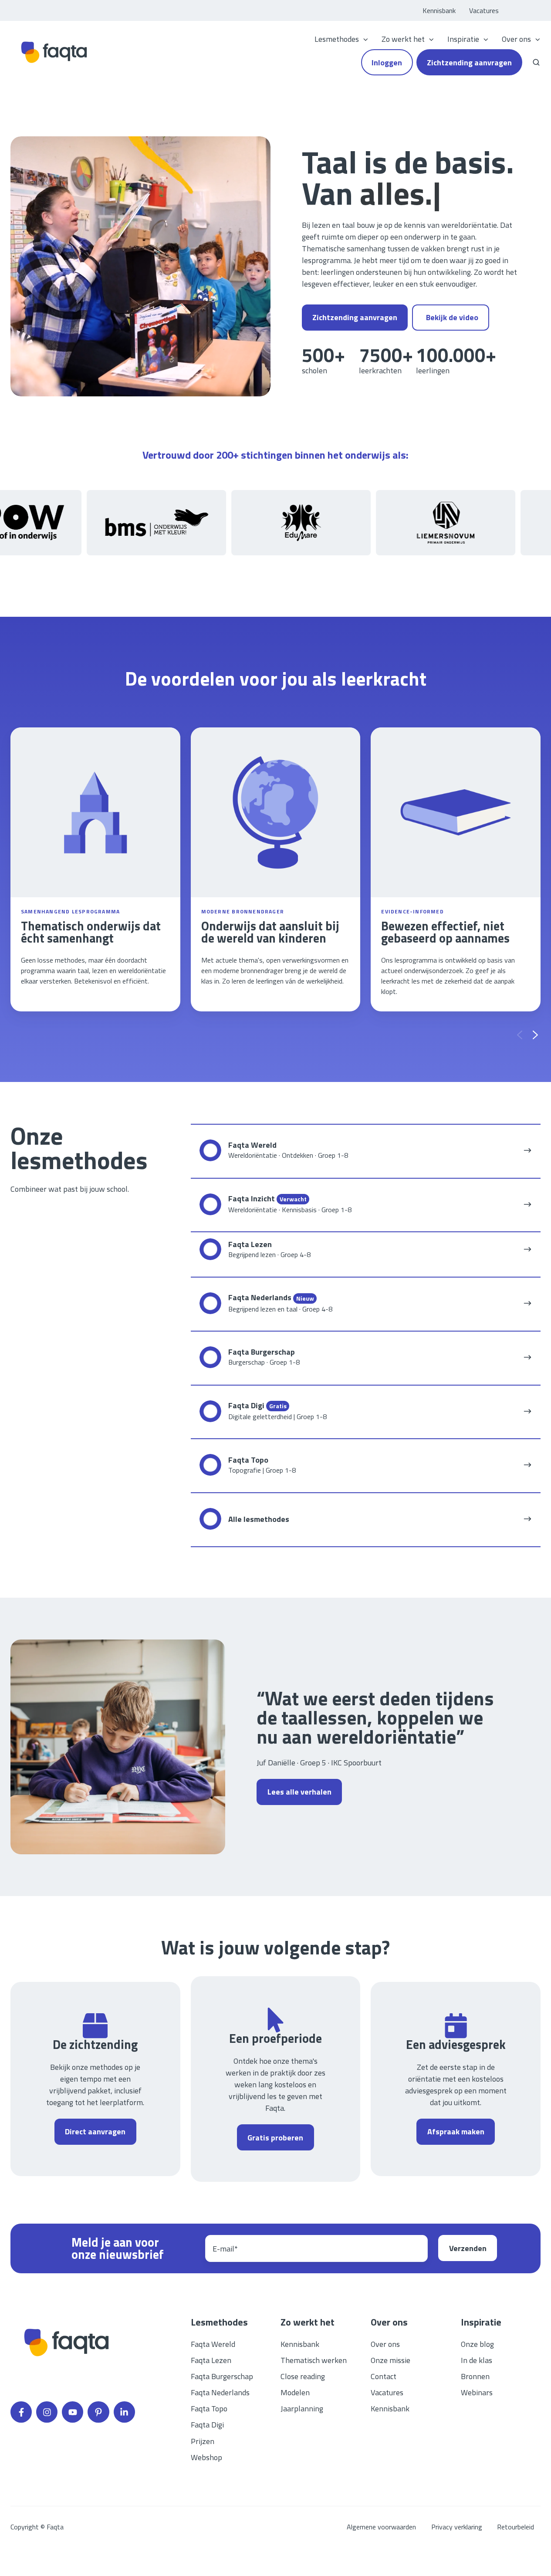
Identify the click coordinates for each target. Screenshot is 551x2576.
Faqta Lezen (211, 2360)
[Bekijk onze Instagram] (47, 2412)
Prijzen (203, 2441)
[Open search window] (536, 62)
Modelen (295, 2392)
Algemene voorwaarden (381, 2527)
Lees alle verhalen (299, 1792)
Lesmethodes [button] (337, 39)
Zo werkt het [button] (403, 39)
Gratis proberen (275, 2138)
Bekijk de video (452, 317)
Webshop (206, 2457)
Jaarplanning (302, 2409)
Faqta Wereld (213, 2344)
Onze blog (477, 2344)
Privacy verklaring (457, 2527)
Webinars (477, 2392)
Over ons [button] (516, 39)
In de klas (477, 2360)
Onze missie (390, 2360)
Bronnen (475, 2376)
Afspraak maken (456, 2131)
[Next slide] (535, 1035)
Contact (384, 2376)
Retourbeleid (516, 2527)
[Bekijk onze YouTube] (73, 2412)
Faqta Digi (207, 2425)
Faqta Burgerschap (222, 2376)
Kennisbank (439, 10)
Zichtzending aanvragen (469, 63)
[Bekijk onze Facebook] (21, 2412)
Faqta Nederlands (220, 2392)
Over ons (385, 2344)
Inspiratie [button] (463, 39)
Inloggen (387, 63)
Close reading (303, 2376)
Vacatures (484, 10)
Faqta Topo (209, 2409)
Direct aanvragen (95, 2131)
